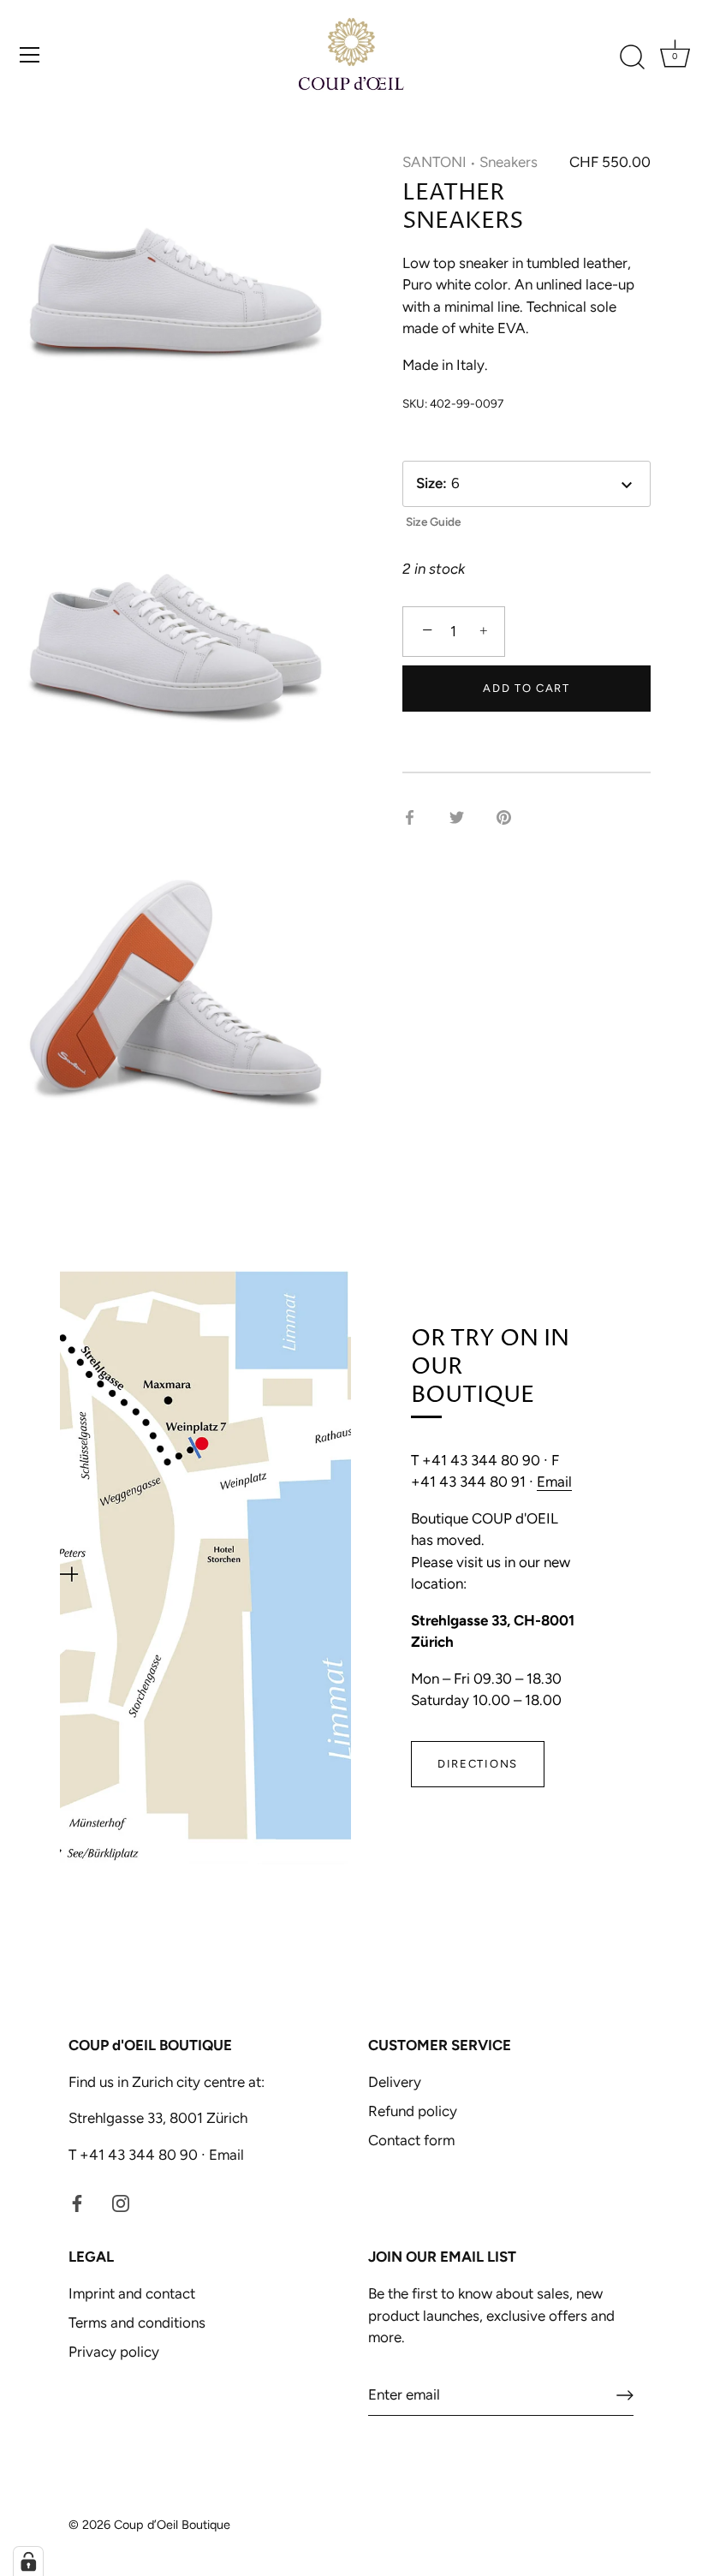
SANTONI (434, 162)
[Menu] (30, 55)
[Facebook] (77, 2202)
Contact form (411, 2140)
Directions (478, 1764)
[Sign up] (625, 2395)
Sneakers (509, 162)
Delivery (395, 2082)
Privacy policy (114, 2352)
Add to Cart (526, 688)
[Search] (632, 57)
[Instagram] (121, 2202)
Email (554, 1482)
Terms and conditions (137, 2323)
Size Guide (433, 522)
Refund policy (413, 2111)
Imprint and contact (132, 2293)
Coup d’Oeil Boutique (172, 2525)
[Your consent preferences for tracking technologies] (28, 2561)
